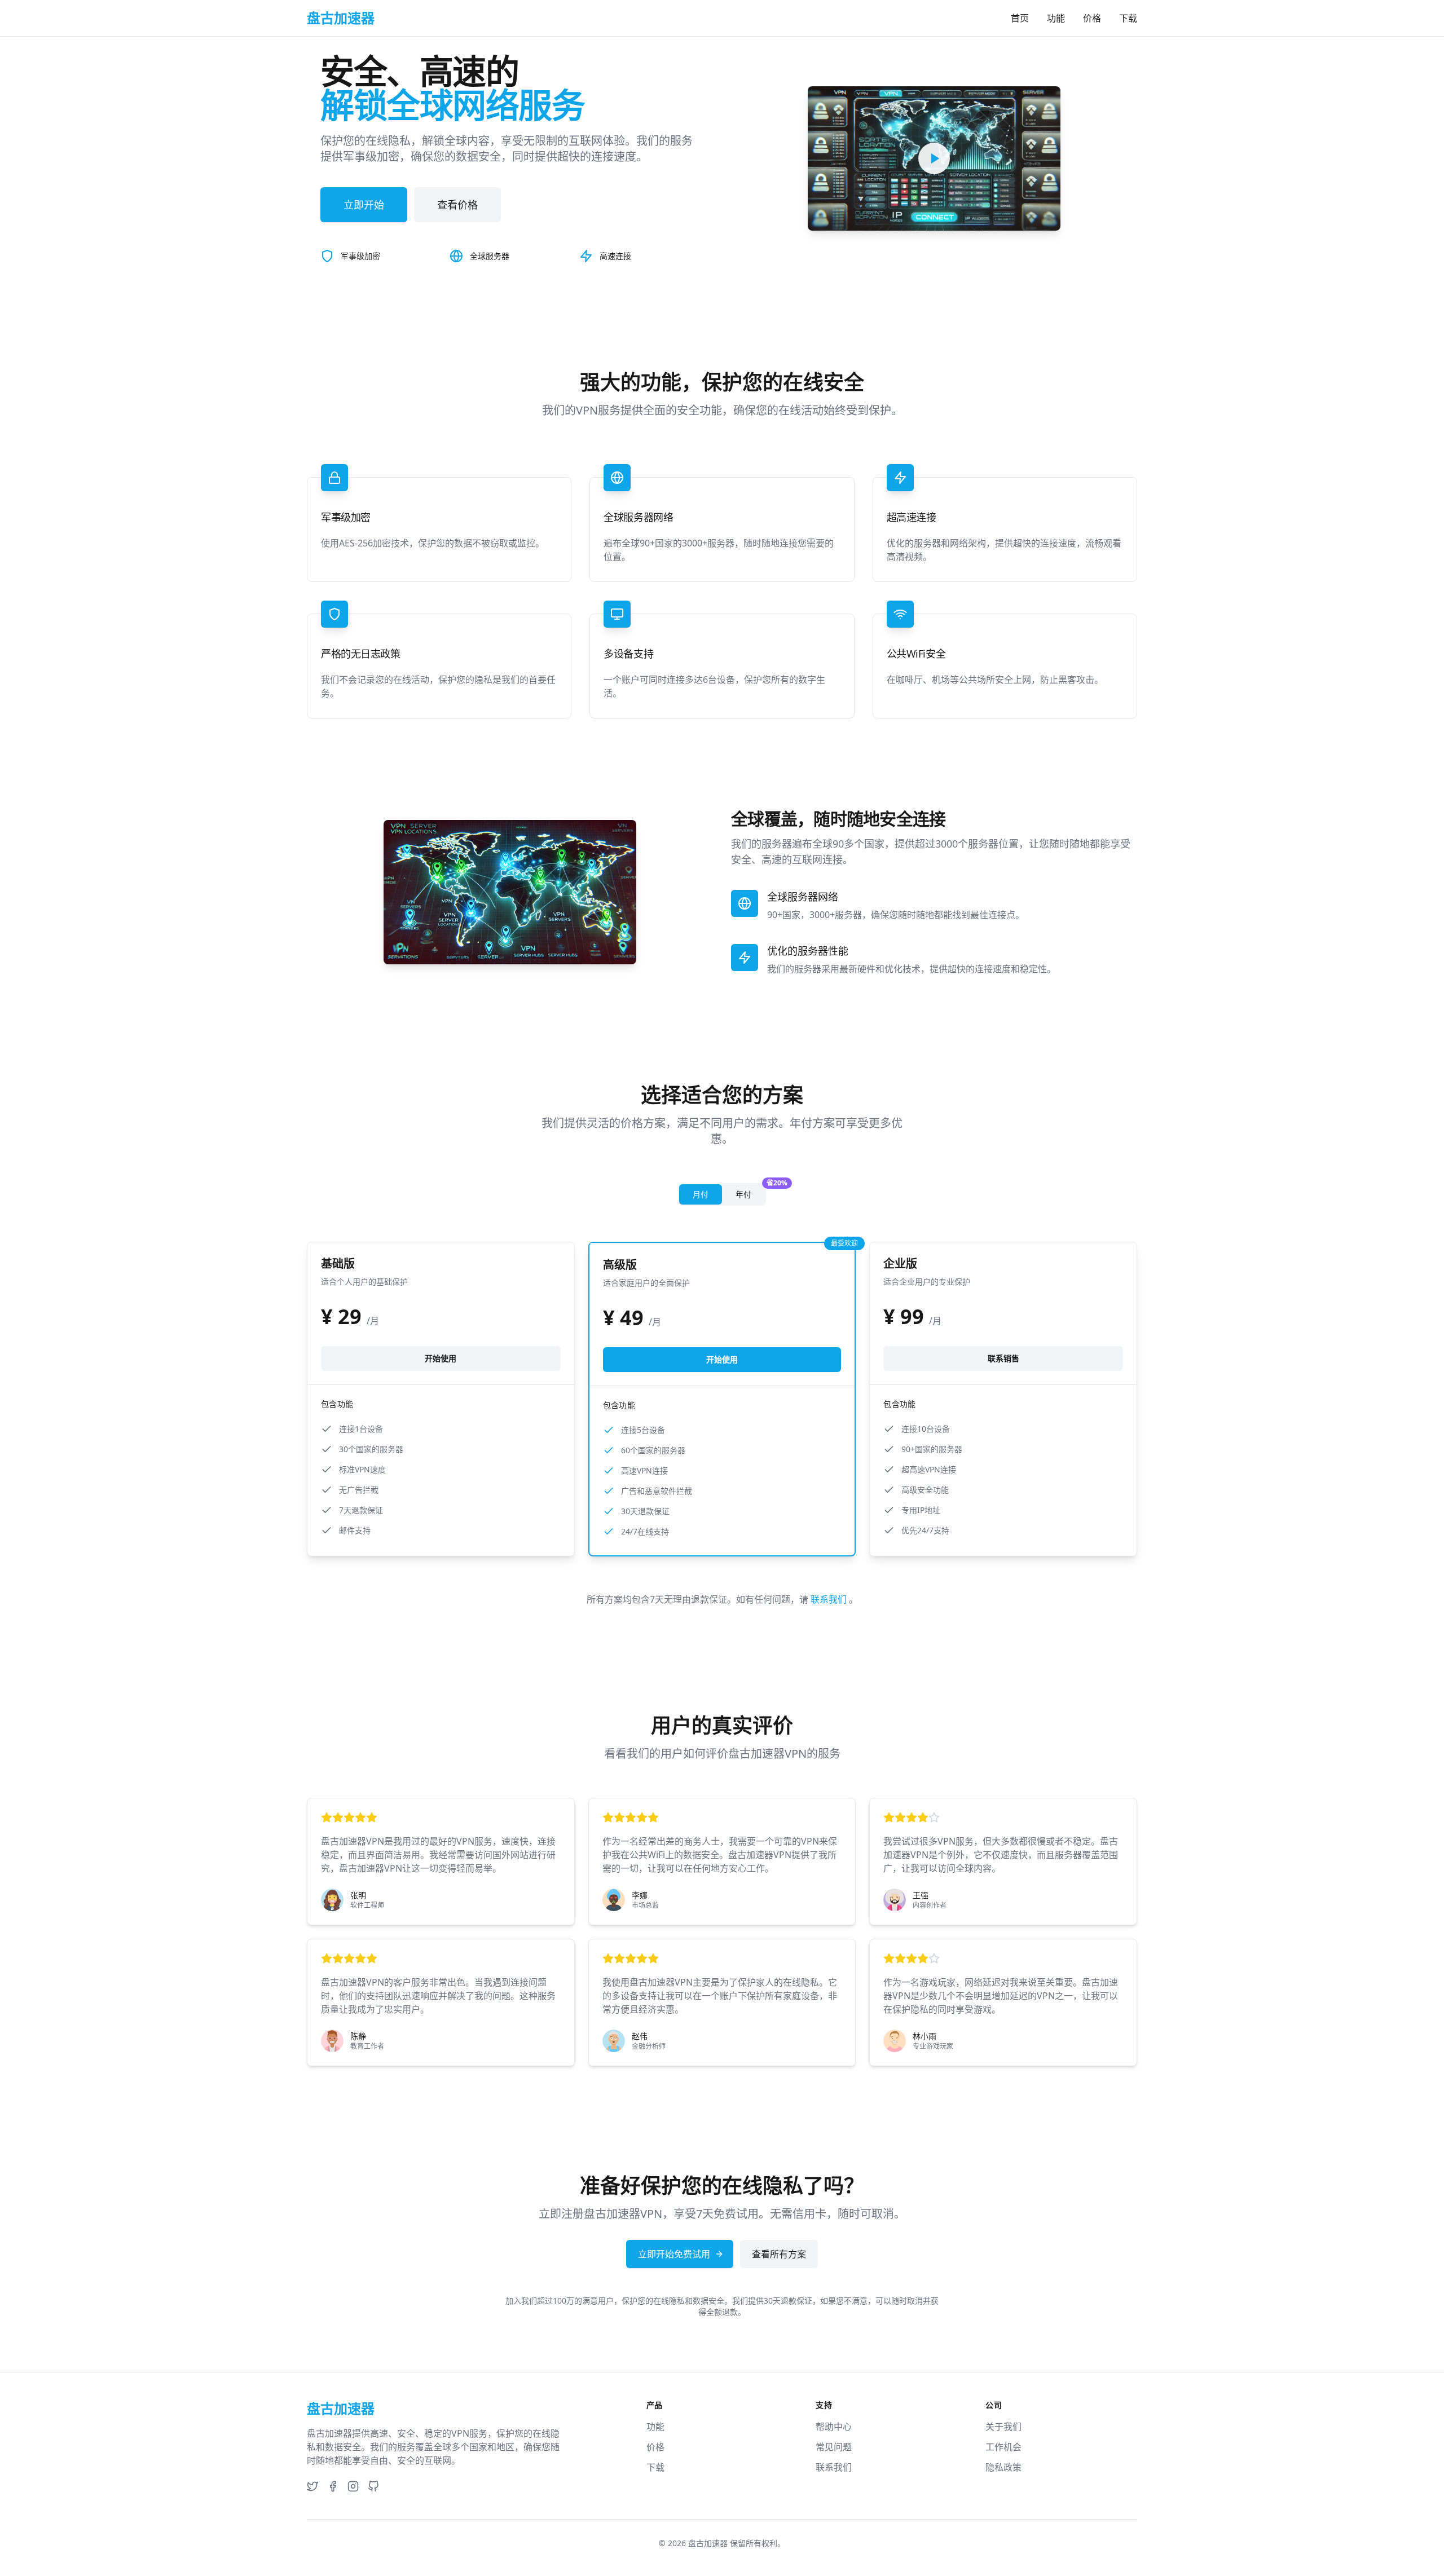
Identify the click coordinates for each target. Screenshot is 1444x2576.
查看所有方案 (779, 2254)
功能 (1056, 18)
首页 (1020, 18)
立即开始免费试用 (674, 2254)
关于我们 (1003, 2427)
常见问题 (834, 2447)
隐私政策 (1003, 2467)
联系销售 (1003, 1358)
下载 (1128, 18)
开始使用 (441, 1358)
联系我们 (830, 1599)
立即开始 (364, 205)
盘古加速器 (708, 2543)
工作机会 (1003, 2447)
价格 (1092, 18)
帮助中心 (834, 2427)
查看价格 (457, 205)
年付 (750, 1192)
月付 (701, 1194)
